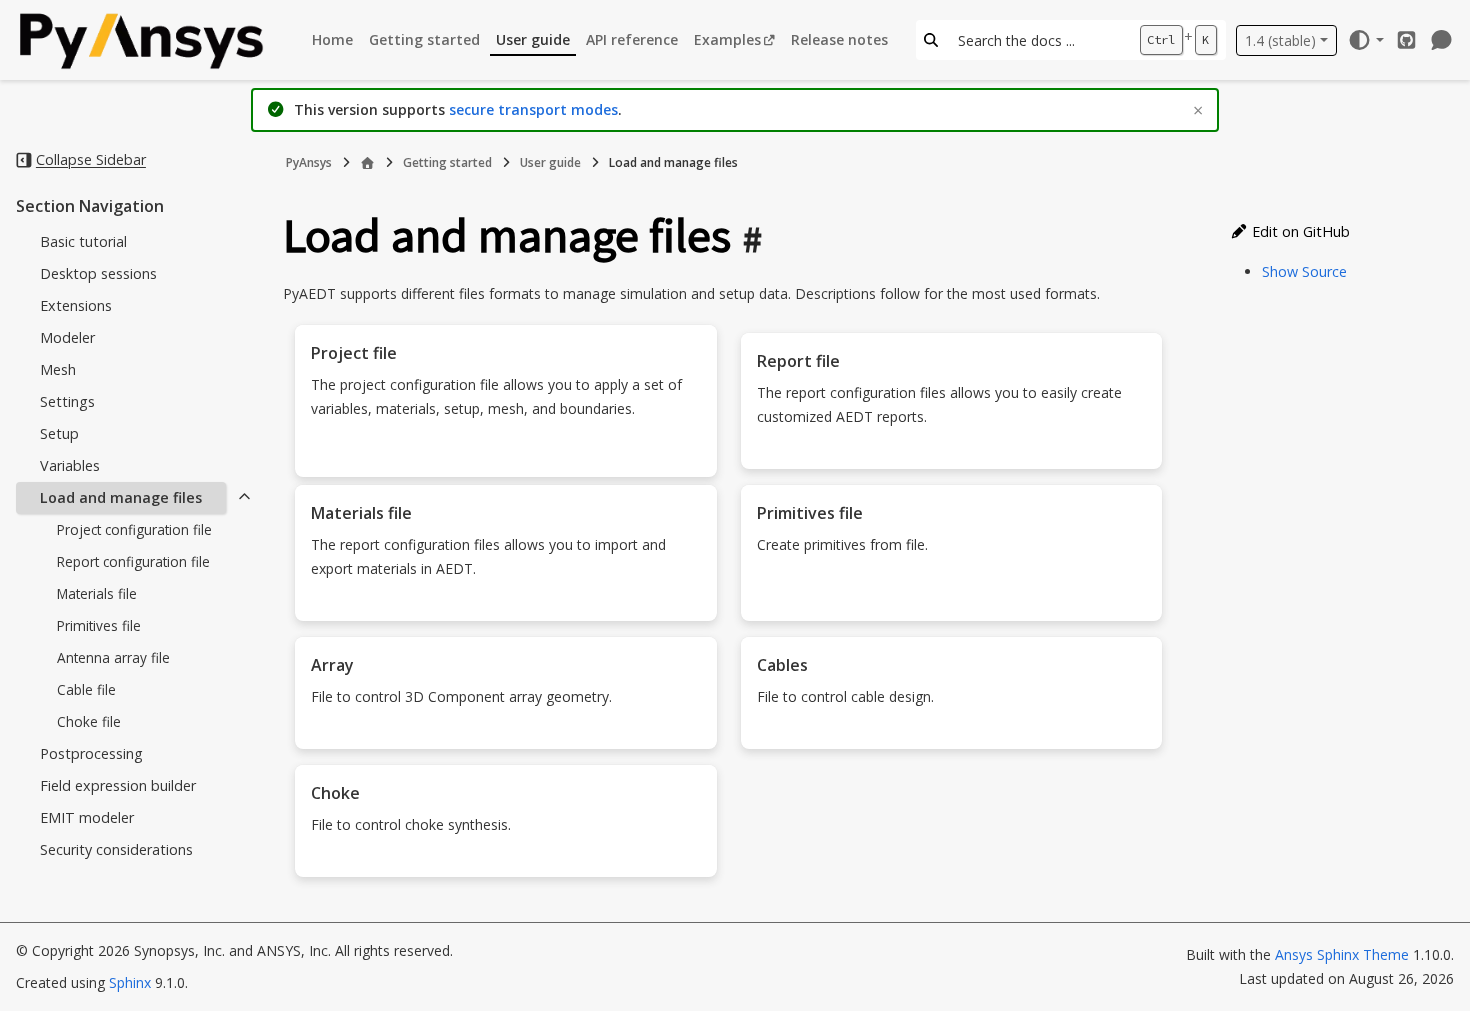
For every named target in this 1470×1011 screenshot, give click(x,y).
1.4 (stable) (1280, 40)
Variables (70, 465)
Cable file (86, 689)
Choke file (89, 721)
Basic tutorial (83, 241)
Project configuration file (134, 529)
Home (332, 39)
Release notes (839, 39)
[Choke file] (506, 865)
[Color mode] (1365, 40)
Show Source (1304, 271)
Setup (59, 433)
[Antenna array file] (506, 737)
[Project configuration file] (506, 465)
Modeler (67, 337)
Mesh (58, 369)
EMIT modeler (87, 817)
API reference (632, 39)
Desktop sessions (98, 273)
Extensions (76, 305)
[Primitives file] (952, 609)
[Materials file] (506, 609)
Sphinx (130, 982)
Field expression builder (118, 785)
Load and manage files (121, 497)
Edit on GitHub (1299, 231)
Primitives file (99, 625)
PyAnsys (309, 162)
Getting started (424, 39)
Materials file (97, 593)
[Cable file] (952, 737)
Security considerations (116, 849)
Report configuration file (133, 561)
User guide (533, 39)
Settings (67, 401)
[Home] (367, 163)
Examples (727, 39)
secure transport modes (533, 109)
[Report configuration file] (952, 457)
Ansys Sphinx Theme (1344, 954)
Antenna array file (113, 657)
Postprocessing (91, 753)
